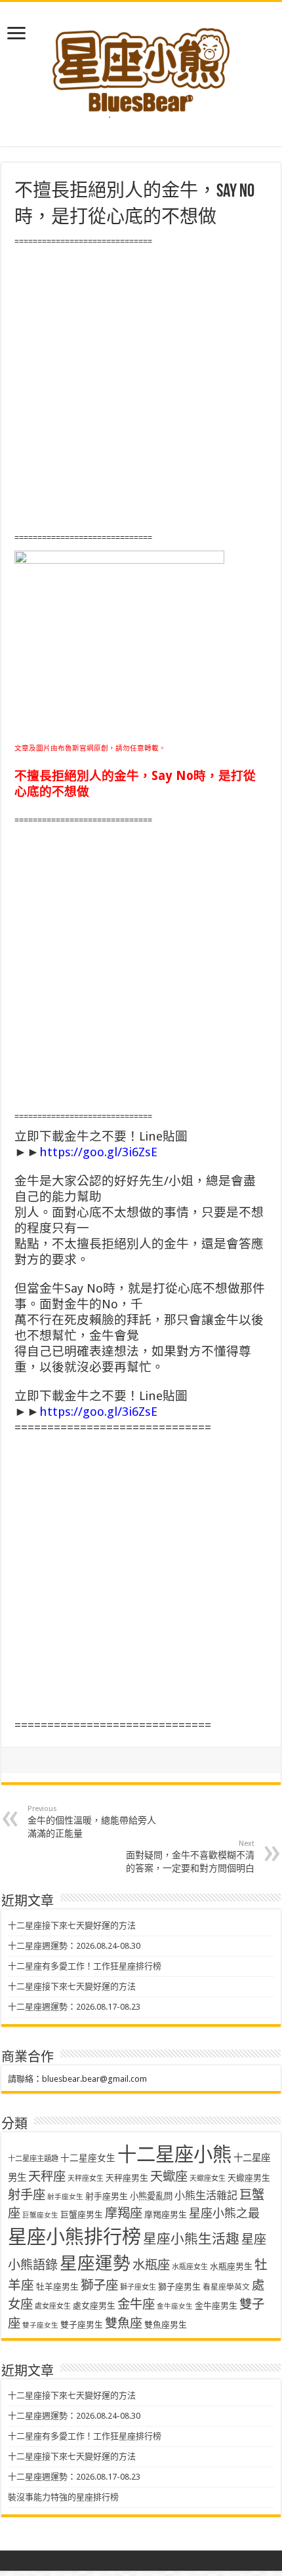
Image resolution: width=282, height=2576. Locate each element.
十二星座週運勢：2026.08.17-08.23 (74, 2007)
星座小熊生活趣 (191, 2239)
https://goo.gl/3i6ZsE (98, 1152)
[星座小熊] (141, 65)
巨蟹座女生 (40, 2215)
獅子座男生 (179, 2287)
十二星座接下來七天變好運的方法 (72, 1925)
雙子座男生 (82, 2325)
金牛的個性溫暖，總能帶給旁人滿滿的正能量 (92, 1822)
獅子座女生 (138, 2287)
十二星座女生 (88, 2158)
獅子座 (99, 2285)
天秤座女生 (86, 2178)
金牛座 (136, 2304)
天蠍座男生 (249, 2178)
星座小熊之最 (224, 2213)
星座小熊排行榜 (74, 2237)
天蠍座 (169, 2176)
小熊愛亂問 (151, 2196)
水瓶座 (151, 2265)
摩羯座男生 (166, 2215)
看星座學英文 (226, 2287)
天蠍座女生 (208, 2178)
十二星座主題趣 (33, 2158)
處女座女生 (53, 2306)
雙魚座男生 (166, 2325)
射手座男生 (107, 2196)
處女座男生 (94, 2306)
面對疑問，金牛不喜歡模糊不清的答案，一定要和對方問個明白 (190, 1856)
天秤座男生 (127, 2178)
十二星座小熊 (174, 2155)
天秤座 (47, 2176)
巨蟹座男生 (82, 2215)
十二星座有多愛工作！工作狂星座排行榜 (85, 1966)
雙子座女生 (40, 2325)
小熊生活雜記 (206, 2195)
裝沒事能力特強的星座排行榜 (63, 2497)
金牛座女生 (175, 2306)
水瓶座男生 (231, 2266)
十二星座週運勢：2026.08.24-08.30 (74, 1946)
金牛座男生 (216, 2306)
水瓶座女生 (190, 2267)
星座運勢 (95, 2263)
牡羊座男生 (57, 2287)
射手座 (27, 2195)
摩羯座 (124, 2213)
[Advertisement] (141, 390)
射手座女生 (65, 2197)
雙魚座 (124, 2323)
